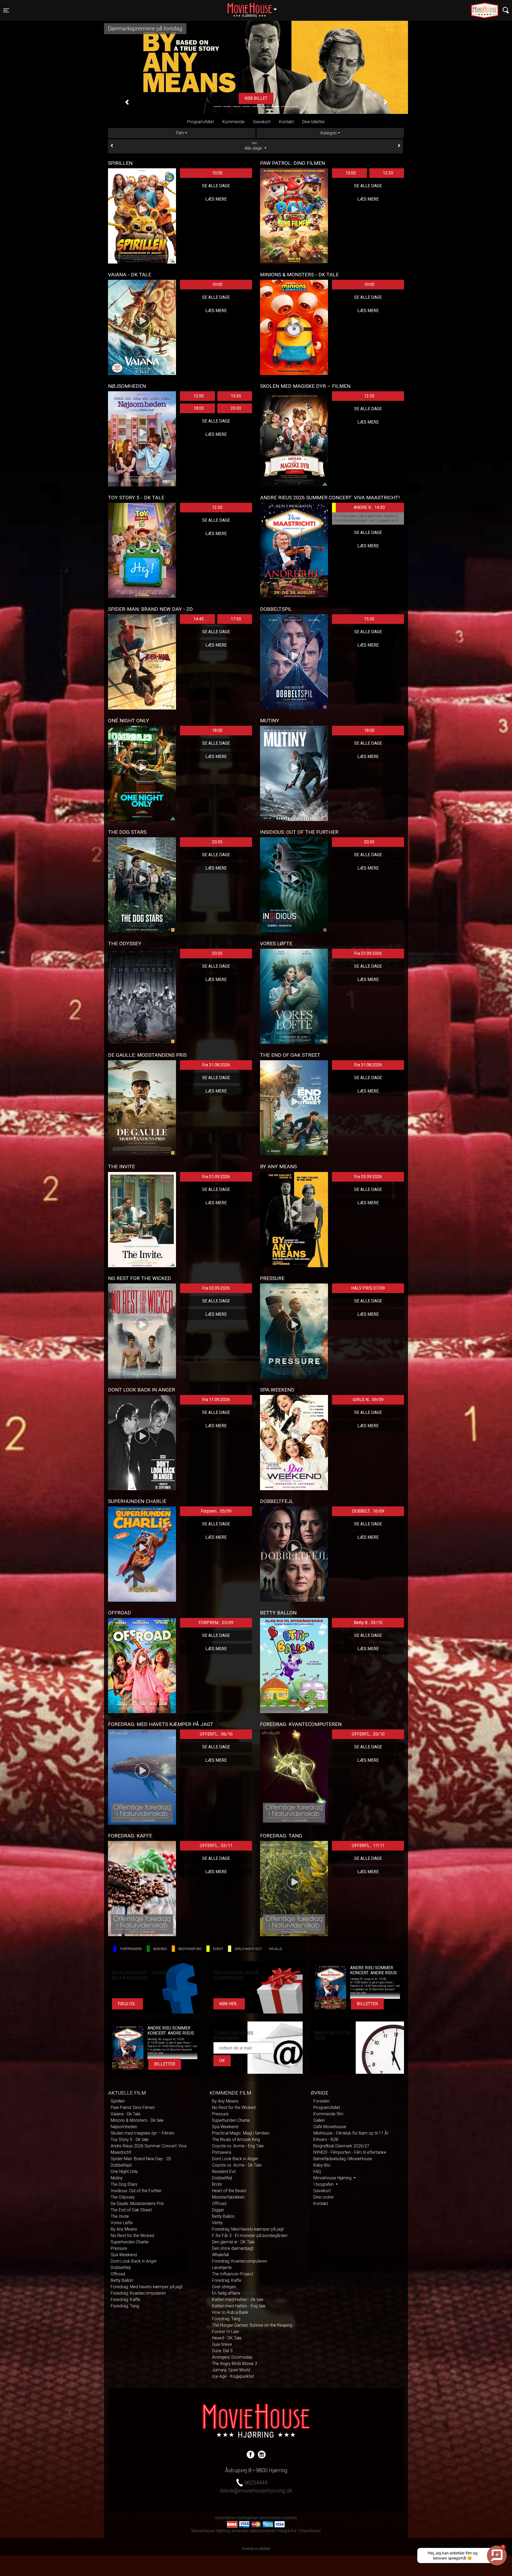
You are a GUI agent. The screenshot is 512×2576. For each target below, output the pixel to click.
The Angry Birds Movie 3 (235, 2364)
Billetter (367, 2004)
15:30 (236, 396)
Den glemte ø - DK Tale (233, 2242)
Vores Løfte (122, 2223)
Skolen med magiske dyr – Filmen (142, 2133)
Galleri (319, 2120)
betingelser (248, 2518)
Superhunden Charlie (130, 2242)
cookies (289, 2518)
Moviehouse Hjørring (333, 2178)
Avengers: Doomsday (232, 2357)
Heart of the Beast (229, 2191)
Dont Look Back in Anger (134, 2261)
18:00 (199, 408)
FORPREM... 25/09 (216, 1623)
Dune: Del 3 (222, 2351)
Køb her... (229, 2004)
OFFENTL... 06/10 (216, 1734)
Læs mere (216, 199)
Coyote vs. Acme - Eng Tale (238, 2146)
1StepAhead (309, 2531)
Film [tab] (180, 133)
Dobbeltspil (121, 2165)
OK (222, 2061)
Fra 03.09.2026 (368, 1177)
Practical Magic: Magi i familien (241, 2133)
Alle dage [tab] (254, 146)
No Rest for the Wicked (132, 2236)
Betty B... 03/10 (368, 1623)
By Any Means (124, 2229)
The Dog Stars (124, 2184)
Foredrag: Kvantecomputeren (138, 2293)
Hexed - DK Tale (227, 2338)
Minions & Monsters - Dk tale (137, 2120)
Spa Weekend (124, 2255)
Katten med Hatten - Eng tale (239, 2306)
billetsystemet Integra (270, 2531)
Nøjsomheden (124, 2127)
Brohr (217, 2184)
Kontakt (286, 122)
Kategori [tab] (329, 133)
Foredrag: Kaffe (125, 2300)
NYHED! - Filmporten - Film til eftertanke (350, 2152)
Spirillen (118, 2101)
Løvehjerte (222, 2268)
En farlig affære (226, 2293)
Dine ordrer (324, 2197)
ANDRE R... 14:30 (369, 507)
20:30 (236, 408)
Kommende (233, 122)
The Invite (120, 2216)
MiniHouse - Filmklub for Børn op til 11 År (351, 2133)
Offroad (118, 2274)
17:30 (236, 619)
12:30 (388, 173)
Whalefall (220, 2255)
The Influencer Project (233, 2274)
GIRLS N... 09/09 (368, 1400)
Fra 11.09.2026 (216, 1400)
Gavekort (262, 122)
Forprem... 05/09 (216, 1511)
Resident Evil (224, 2172)
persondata (270, 2518)
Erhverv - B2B (326, 2140)
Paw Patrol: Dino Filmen (133, 2108)
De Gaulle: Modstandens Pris (137, 2204)
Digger (218, 2210)
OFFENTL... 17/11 (368, 1846)
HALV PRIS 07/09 (368, 1288)
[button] (127, 102)
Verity (217, 2223)
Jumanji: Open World (231, 2370)
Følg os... (127, 2004)
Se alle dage (216, 186)
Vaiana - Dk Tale (126, 2114)
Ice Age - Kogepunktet (233, 2376)
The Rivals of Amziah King (236, 2140)
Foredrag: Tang (125, 2306)
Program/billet (201, 122)
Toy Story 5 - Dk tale (130, 2140)
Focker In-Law (225, 2332)
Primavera (222, 2152)
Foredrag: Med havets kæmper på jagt (147, 2287)
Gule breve (222, 2344)
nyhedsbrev (226, 2518)
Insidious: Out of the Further (136, 2191)
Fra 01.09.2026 (368, 953)
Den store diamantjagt (233, 2248)
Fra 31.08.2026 (216, 1065)
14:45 (199, 619)
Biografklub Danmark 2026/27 (341, 2146)
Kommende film (328, 2114)
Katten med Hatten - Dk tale (238, 2300)
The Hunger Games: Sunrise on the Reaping (252, 2325)
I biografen (324, 2184)
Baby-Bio (322, 2165)
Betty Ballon (122, 2280)
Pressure (119, 2248)
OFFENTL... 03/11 (216, 1846)
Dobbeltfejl (121, 2268)
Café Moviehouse (330, 2127)
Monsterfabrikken (228, 2197)
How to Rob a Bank (230, 2312)
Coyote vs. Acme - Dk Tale (237, 2165)
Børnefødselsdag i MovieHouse (343, 2159)
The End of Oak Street (131, 2210)
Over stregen (224, 2287)
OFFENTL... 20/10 (368, 1734)
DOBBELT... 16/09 (368, 1511)
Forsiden (321, 2101)
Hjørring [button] (255, 7)
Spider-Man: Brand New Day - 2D (141, 2159)
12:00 (199, 396)
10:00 (217, 173)
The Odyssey (123, 2197)
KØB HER (256, 98)
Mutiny (117, 2178)
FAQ (317, 2172)
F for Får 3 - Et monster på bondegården (250, 2236)
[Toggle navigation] (506, 10)
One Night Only (124, 2172)
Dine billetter (313, 122)
